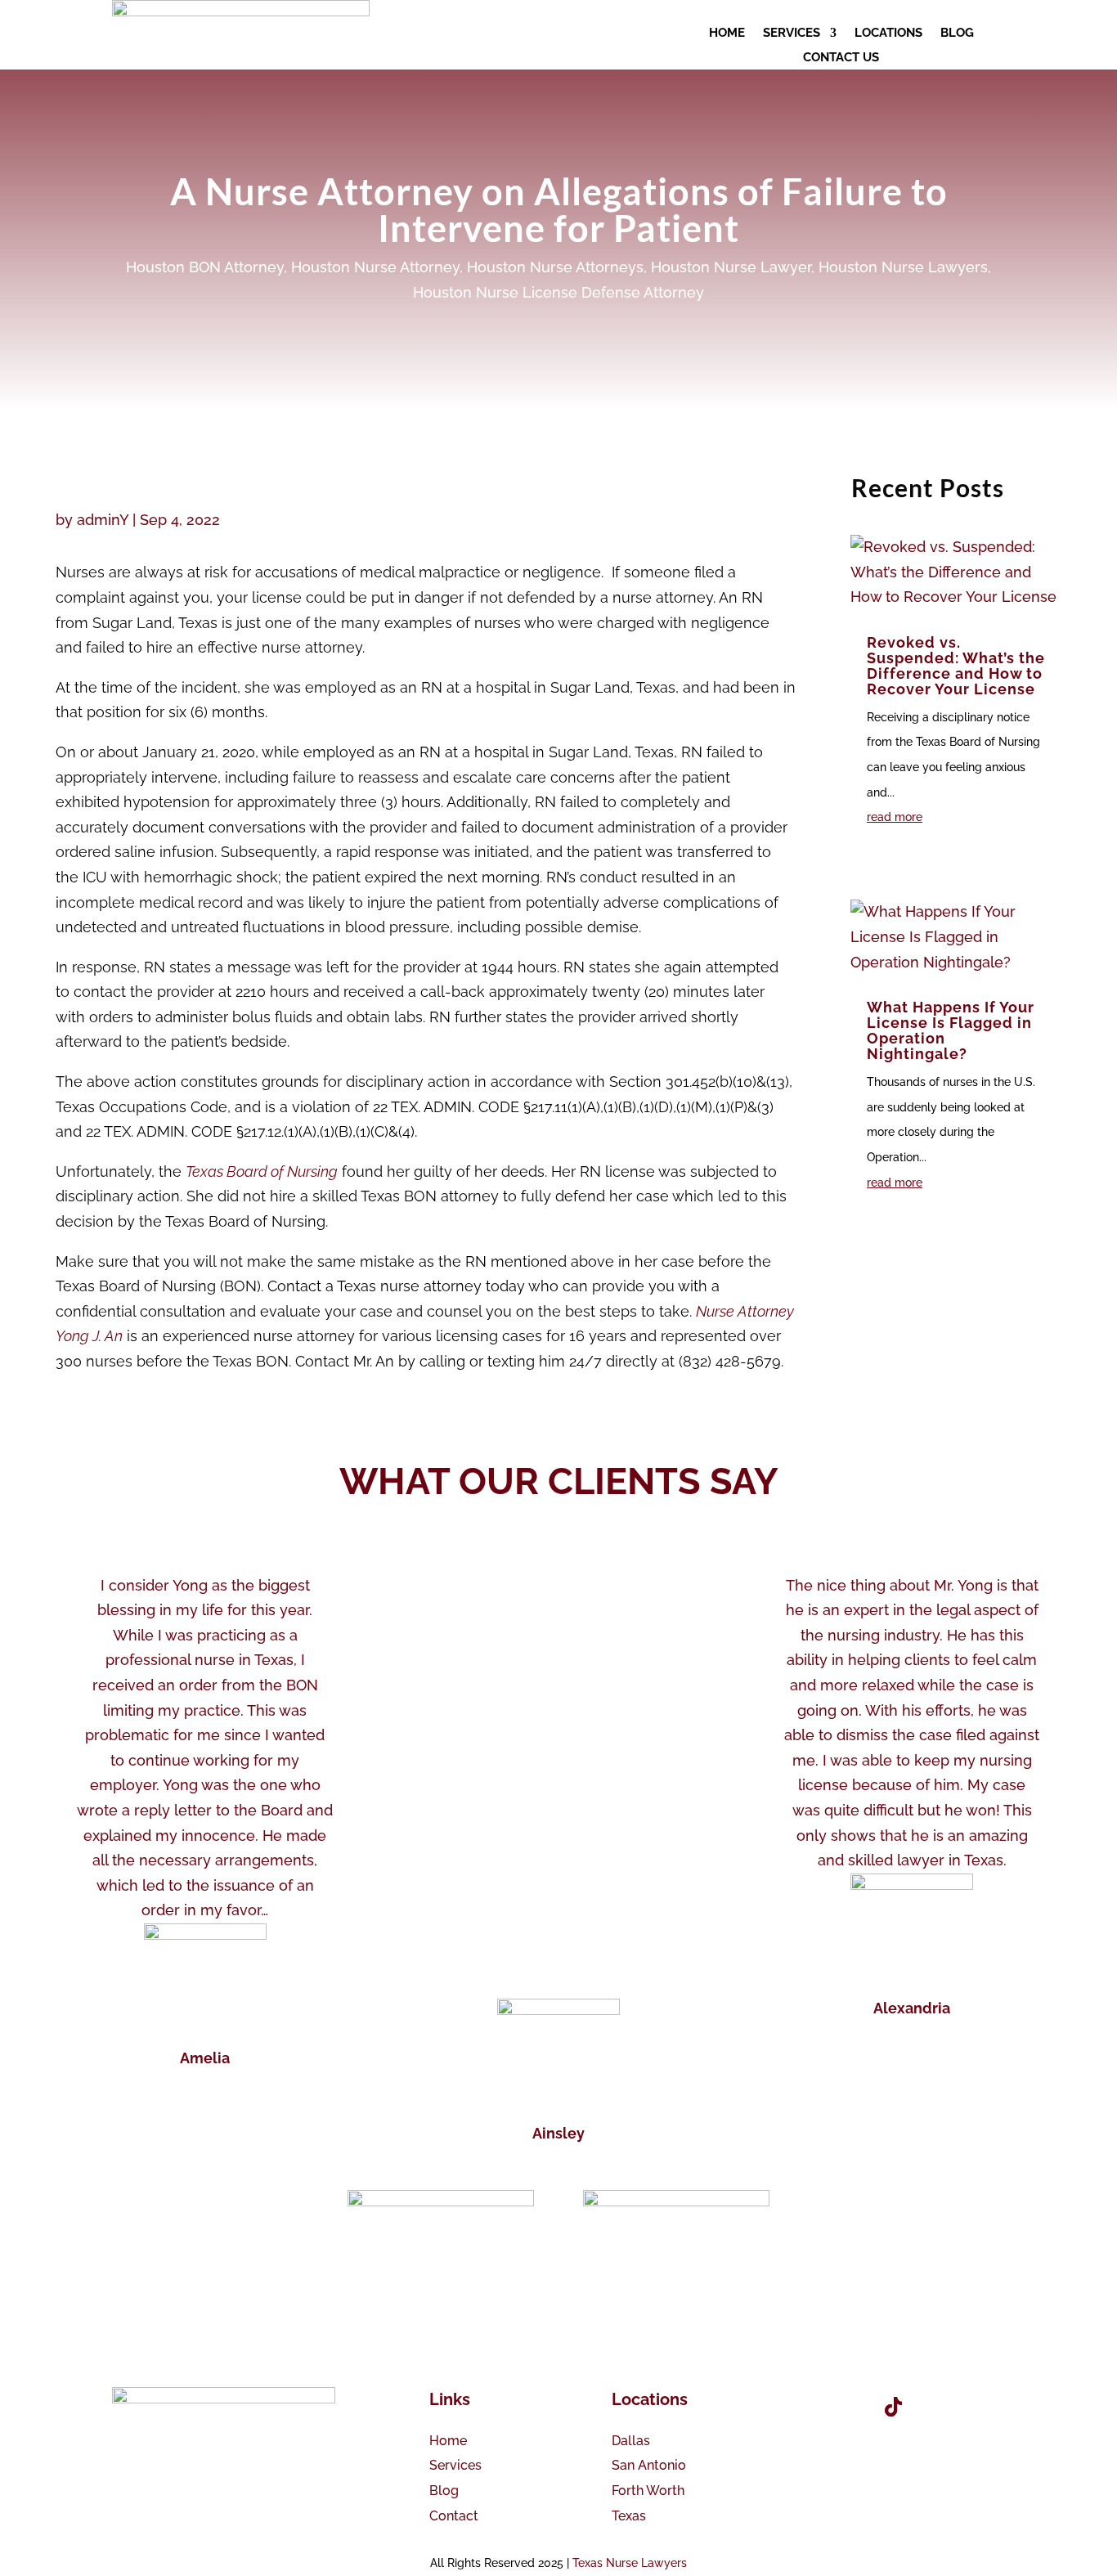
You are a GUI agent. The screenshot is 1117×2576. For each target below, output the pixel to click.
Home (448, 2441)
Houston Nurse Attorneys (555, 267)
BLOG (957, 34)
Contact (454, 2516)
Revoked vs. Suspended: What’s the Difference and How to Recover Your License (956, 666)
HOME (727, 34)
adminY (103, 520)
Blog (444, 2491)
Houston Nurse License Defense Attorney (558, 292)
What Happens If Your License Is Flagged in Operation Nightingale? (951, 1030)
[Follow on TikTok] (893, 2407)
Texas (629, 2516)
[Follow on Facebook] (801, 2407)
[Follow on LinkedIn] (985, 2407)
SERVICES (792, 34)
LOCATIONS (888, 34)
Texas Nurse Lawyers (630, 2563)
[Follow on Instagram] (939, 2407)
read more (895, 817)
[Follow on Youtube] (847, 2407)
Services (455, 2465)
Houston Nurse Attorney (375, 267)
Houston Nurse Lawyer (731, 267)
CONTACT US (841, 58)
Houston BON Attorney (205, 267)
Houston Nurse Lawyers (903, 267)
